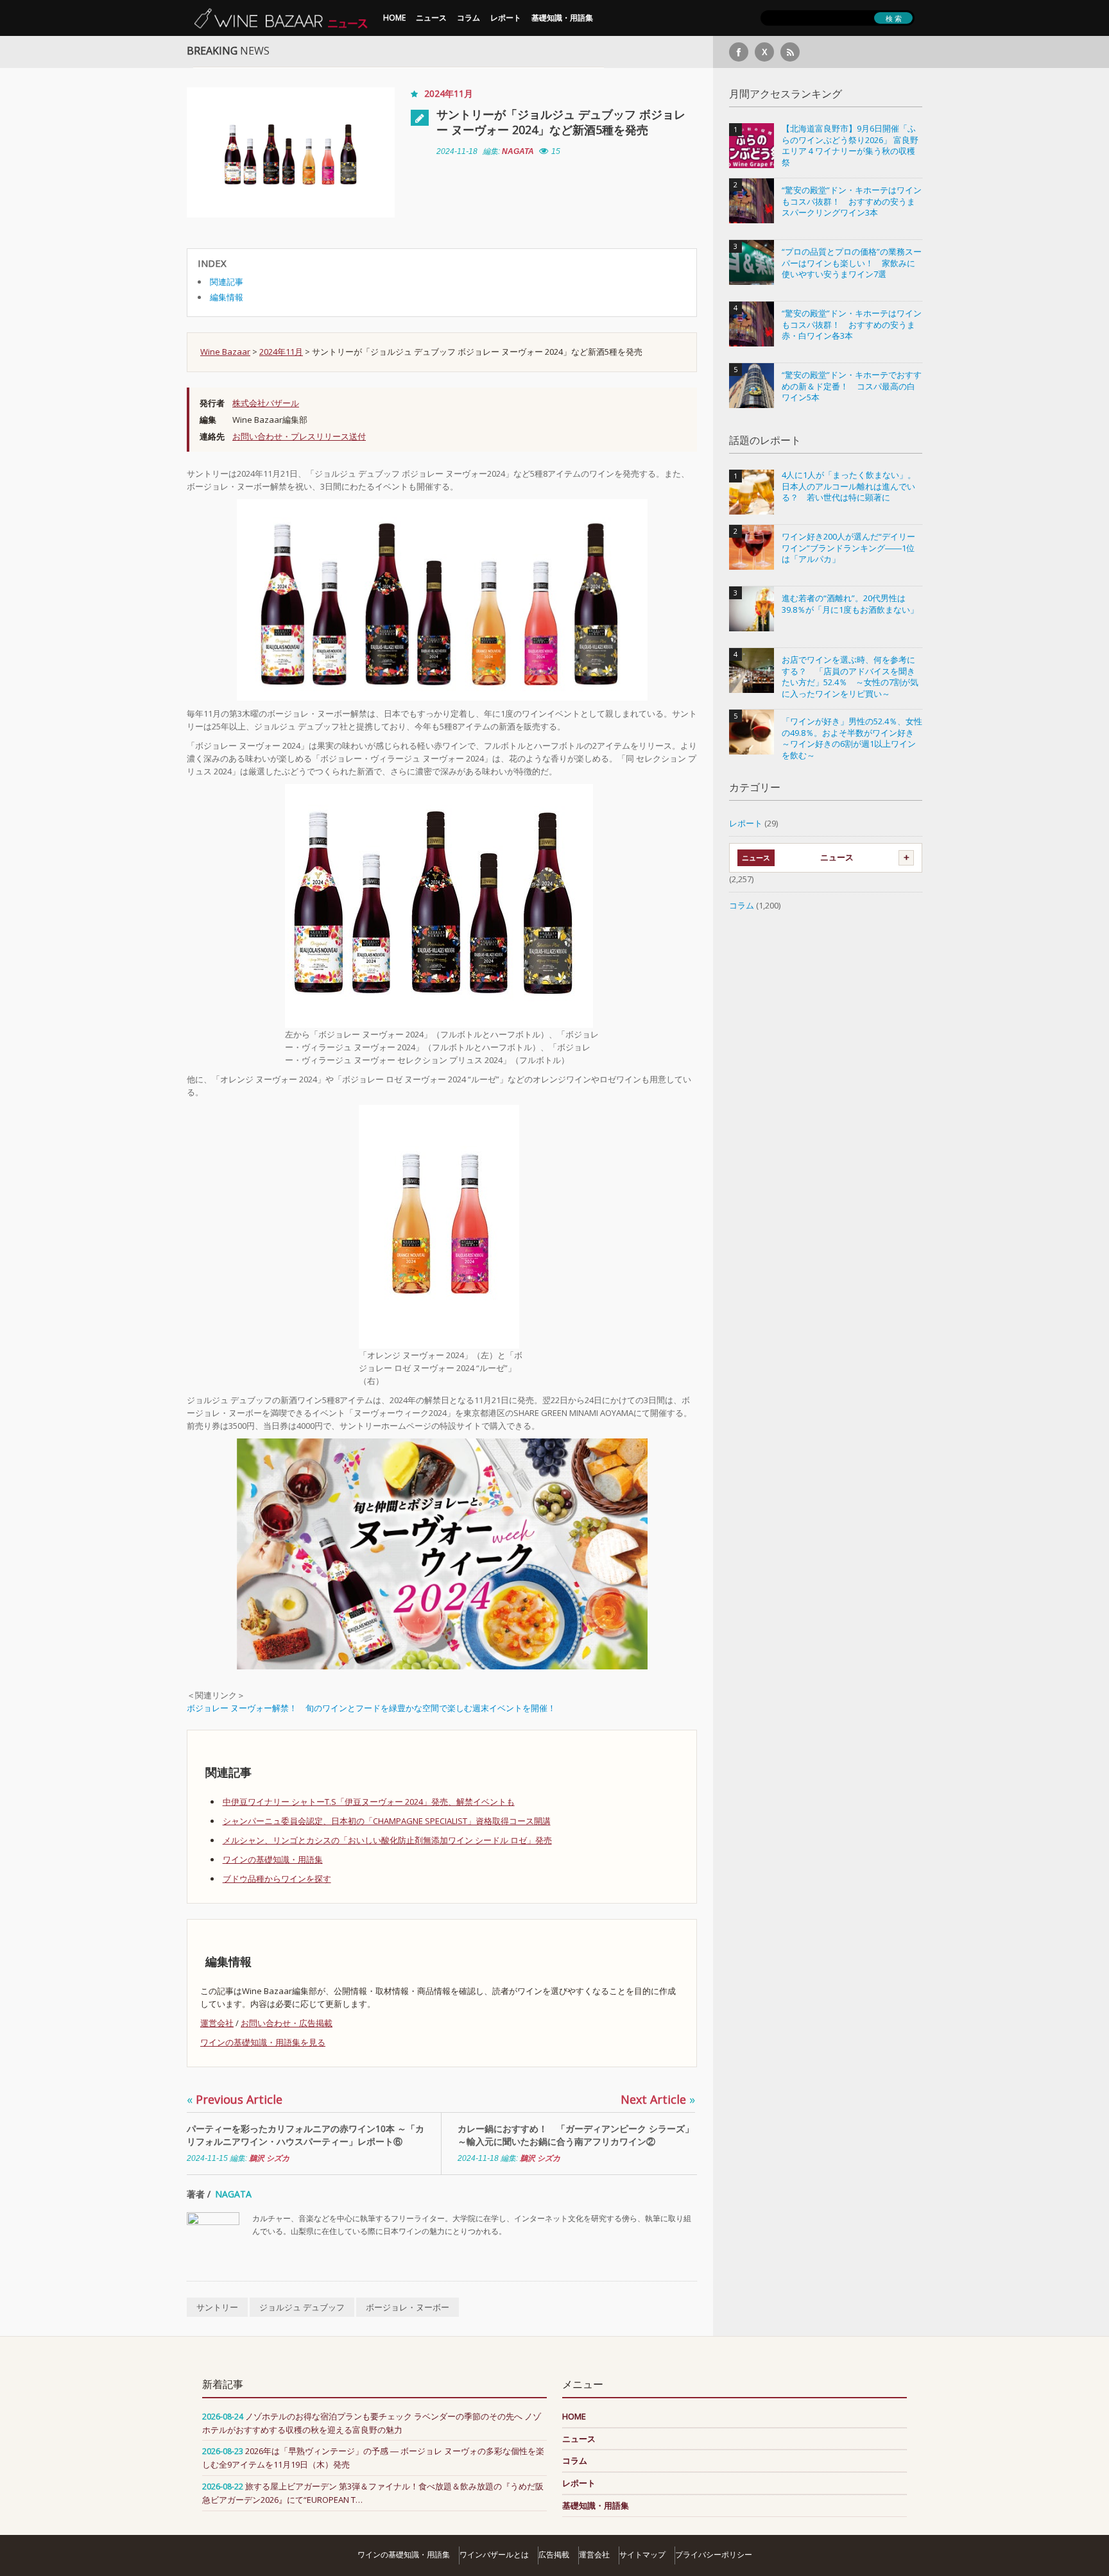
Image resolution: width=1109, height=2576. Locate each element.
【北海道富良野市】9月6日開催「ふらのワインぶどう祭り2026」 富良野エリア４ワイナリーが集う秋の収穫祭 (850, 146)
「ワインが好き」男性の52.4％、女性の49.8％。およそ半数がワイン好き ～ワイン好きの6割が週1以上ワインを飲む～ (852, 738)
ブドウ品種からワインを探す (277, 1879)
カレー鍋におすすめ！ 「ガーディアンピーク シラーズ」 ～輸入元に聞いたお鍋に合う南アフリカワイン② (576, 2135)
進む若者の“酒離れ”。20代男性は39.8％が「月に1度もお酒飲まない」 (850, 604)
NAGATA (518, 151)
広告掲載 (554, 2555)
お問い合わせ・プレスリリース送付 (299, 436)
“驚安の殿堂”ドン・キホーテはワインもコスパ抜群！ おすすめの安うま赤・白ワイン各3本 (852, 325)
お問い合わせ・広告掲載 (287, 2023)
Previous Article (235, 2099)
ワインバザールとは (494, 2555)
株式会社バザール (266, 403)
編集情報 (227, 297)
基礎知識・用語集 (562, 18)
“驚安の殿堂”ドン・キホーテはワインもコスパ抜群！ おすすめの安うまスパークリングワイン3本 (852, 201)
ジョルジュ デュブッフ (302, 2307)
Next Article (658, 2099)
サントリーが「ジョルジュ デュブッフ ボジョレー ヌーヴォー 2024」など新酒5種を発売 (561, 122)
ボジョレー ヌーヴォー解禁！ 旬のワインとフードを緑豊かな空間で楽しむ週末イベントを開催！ (371, 1708)
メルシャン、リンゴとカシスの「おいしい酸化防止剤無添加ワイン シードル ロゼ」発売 (387, 1840)
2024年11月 (449, 93)
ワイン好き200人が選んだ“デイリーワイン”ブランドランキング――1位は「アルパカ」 (848, 548)
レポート (506, 18)
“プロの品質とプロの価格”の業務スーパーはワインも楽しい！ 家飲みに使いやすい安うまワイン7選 (852, 263)
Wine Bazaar (225, 352)
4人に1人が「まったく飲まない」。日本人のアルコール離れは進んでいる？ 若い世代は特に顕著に (849, 486)
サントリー (217, 2307)
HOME (394, 18)
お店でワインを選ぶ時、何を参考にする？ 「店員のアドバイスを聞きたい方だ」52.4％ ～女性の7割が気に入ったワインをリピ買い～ (850, 677)
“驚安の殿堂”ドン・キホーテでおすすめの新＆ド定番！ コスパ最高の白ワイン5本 (852, 386)
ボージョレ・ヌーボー (408, 2307)
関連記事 (227, 282)
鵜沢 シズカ (269, 2158)
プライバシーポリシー (714, 2555)
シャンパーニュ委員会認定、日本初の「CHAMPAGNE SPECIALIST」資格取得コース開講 (387, 1821)
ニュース (431, 18)
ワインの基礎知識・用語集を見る (263, 2042)
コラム (469, 18)
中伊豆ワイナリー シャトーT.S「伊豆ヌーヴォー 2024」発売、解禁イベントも (369, 1802)
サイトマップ (642, 2555)
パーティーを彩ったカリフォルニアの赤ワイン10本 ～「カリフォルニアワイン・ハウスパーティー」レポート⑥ (305, 2135)
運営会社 (217, 2023)
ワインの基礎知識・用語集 (273, 1859)
